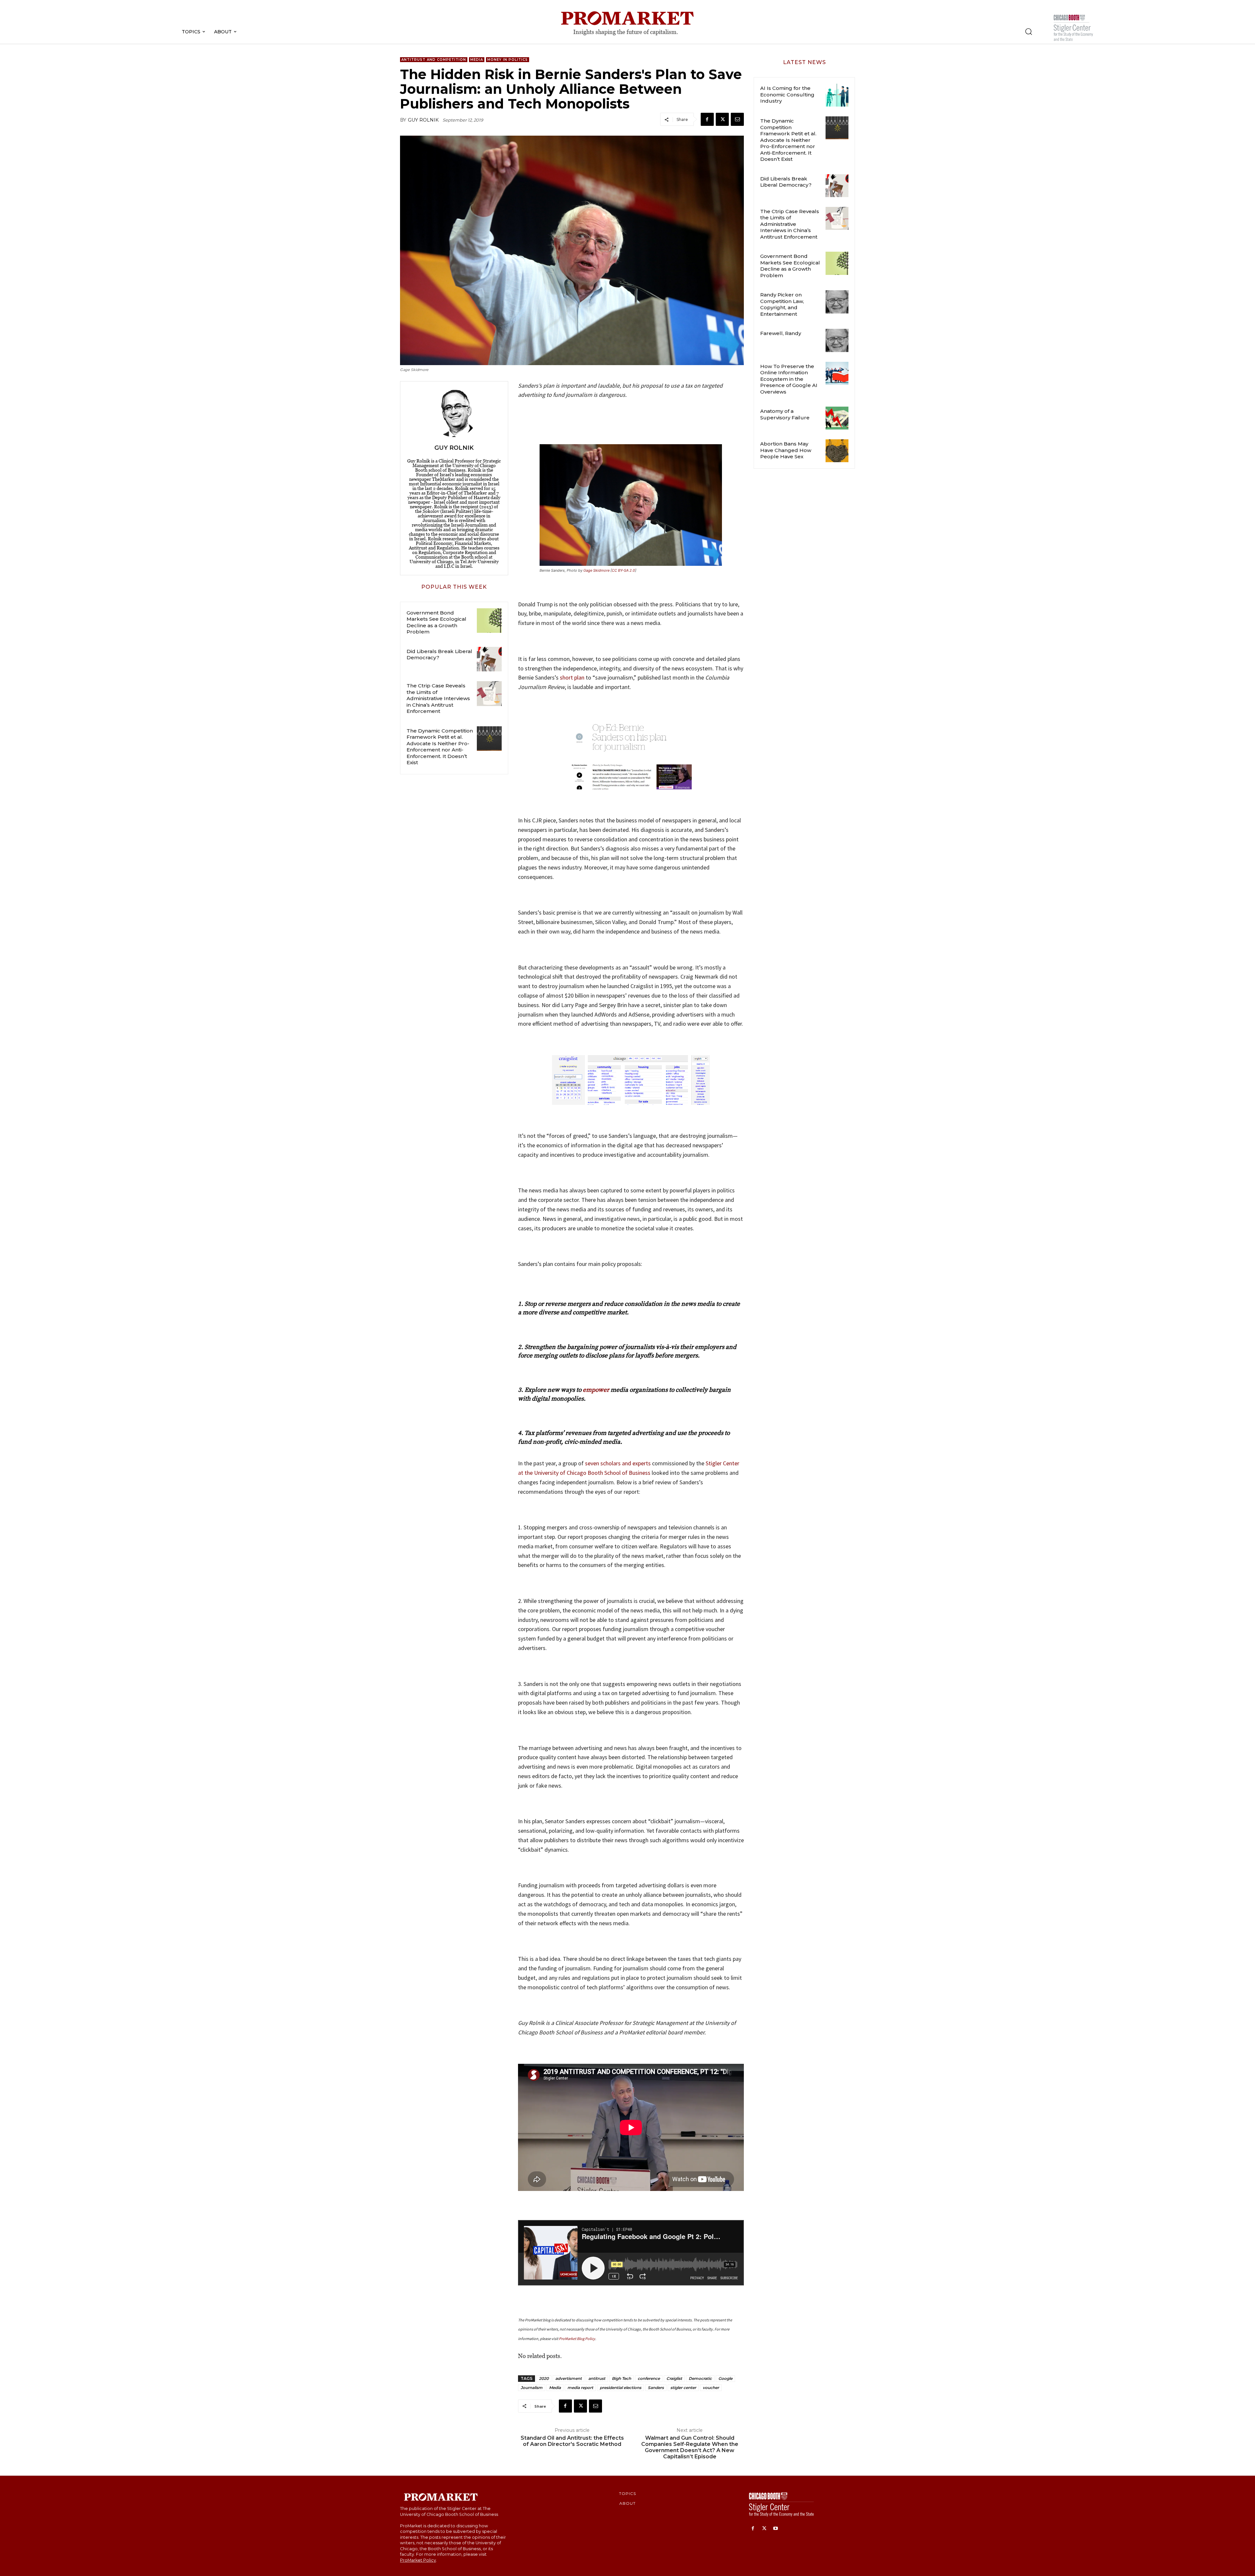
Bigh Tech (621, 2378)
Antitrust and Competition (434, 60)
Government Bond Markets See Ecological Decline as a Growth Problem (436, 622)
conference (649, 2378)
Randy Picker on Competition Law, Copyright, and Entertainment (782, 304)
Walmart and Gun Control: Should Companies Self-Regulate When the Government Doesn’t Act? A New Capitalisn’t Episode (690, 2447)
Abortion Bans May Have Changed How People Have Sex (786, 450)
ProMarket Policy (418, 2560)
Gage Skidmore (596, 570)
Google (725, 2378)
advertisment (569, 2378)
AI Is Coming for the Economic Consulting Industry (787, 94)
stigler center (683, 2388)
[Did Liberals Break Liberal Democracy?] (489, 659)
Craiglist (674, 2378)
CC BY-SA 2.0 (623, 570)
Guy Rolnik (423, 120)
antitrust (597, 2378)
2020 (544, 2378)
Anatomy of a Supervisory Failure (785, 414)
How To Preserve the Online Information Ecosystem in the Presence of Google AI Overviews (789, 379)
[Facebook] (707, 119)
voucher (711, 2388)
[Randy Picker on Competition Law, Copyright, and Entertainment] (837, 302)
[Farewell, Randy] (837, 340)
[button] (1029, 31)
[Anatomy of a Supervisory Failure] (837, 418)
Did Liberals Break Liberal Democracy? (439, 655)
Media (477, 60)
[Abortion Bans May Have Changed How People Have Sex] (837, 451)
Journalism (532, 2388)
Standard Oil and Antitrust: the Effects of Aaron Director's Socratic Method (572, 2441)
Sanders (656, 2388)
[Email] (737, 119)
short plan (572, 677)
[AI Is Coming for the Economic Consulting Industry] (837, 95)
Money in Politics (508, 60)
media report (580, 2388)
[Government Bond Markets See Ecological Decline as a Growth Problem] (489, 621)
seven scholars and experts (618, 1463)
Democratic (700, 2378)
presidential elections (620, 2388)
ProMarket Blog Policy (577, 2339)
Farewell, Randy (781, 333)
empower (596, 1390)
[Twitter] (722, 119)
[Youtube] (776, 2529)
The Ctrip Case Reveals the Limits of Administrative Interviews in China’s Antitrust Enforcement (438, 698)
